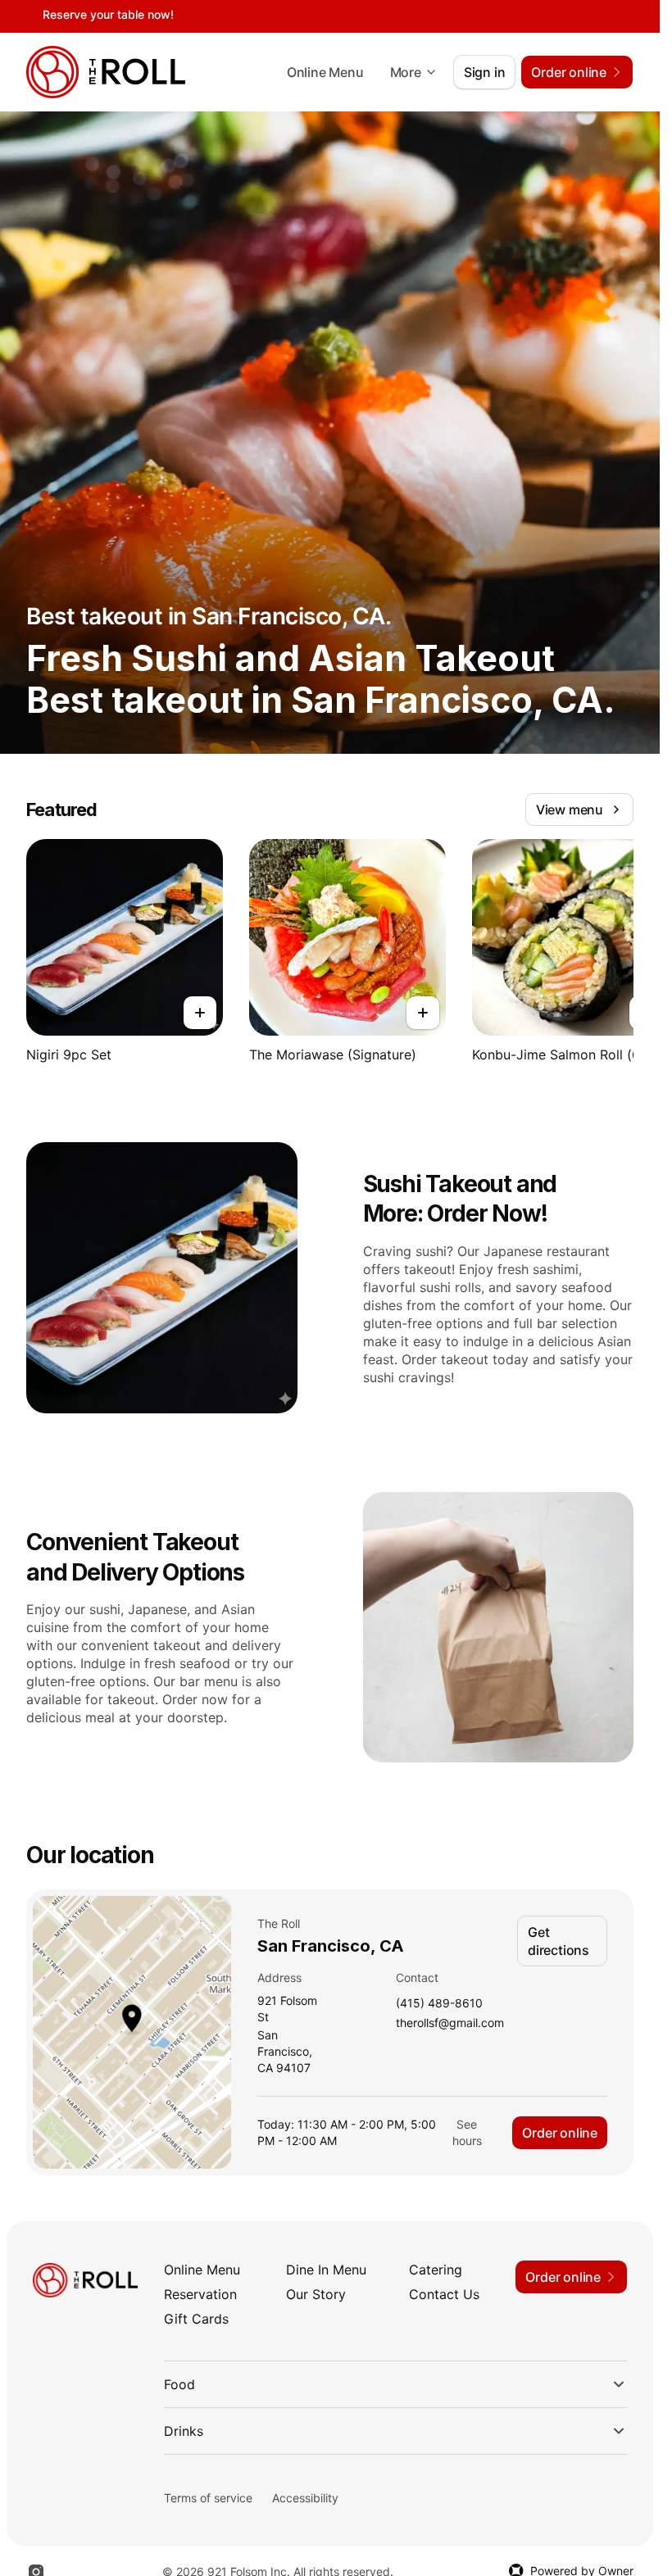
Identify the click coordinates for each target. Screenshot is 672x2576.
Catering (436, 2270)
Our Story (316, 2294)
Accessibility (305, 2498)
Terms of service (208, 2498)
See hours (467, 2132)
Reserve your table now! (108, 14)
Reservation (200, 2294)
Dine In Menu (326, 2270)
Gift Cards (196, 2319)
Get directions (558, 1941)
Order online (560, 2133)
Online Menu (325, 72)
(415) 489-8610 (439, 2004)
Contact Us (444, 2294)
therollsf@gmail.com (450, 2023)
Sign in (485, 72)
